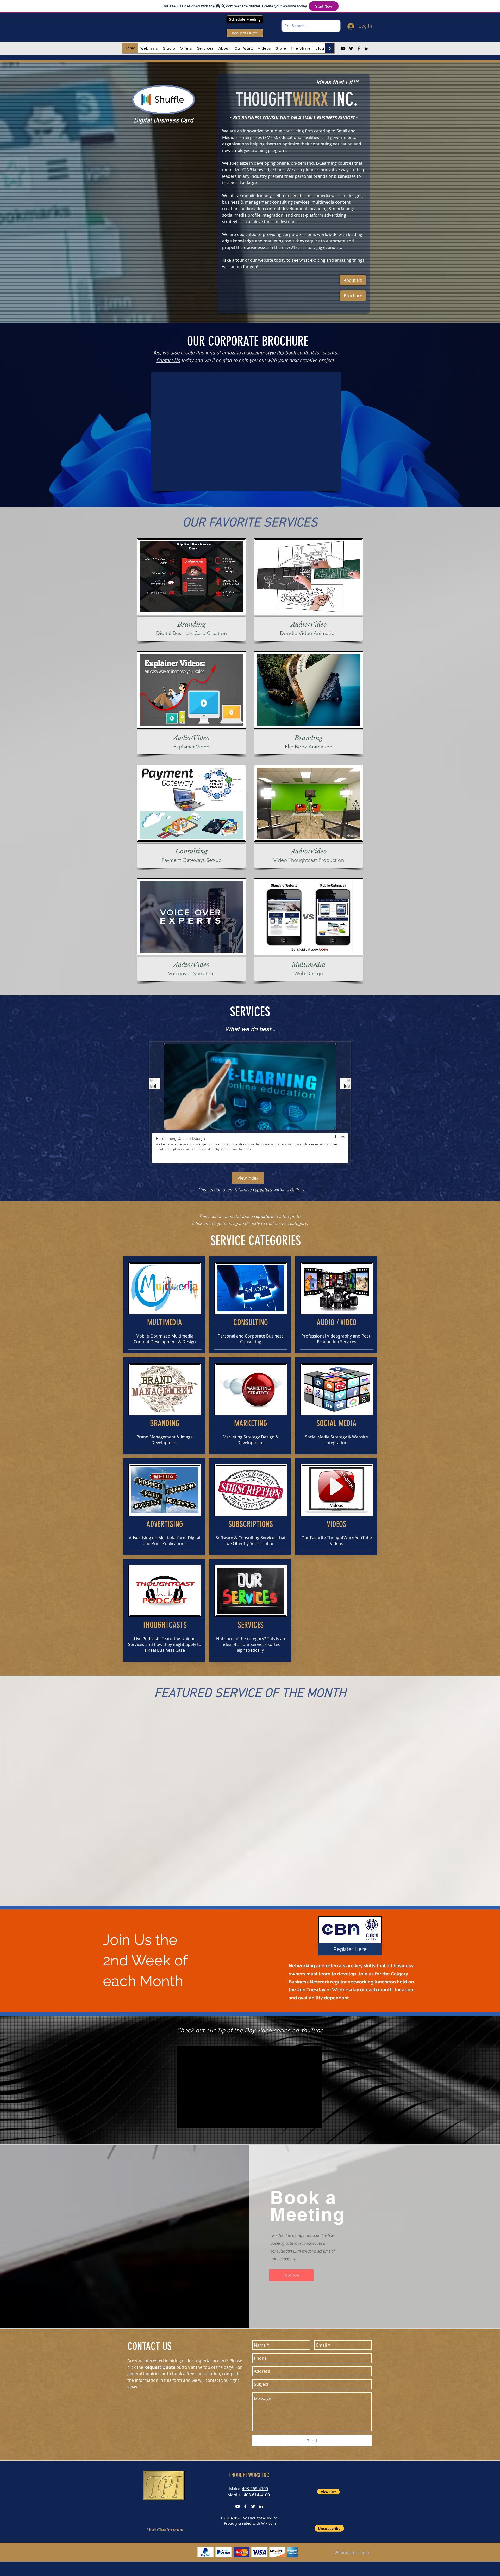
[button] (149, 48)
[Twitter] (351, 48)
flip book (286, 353)
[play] (336, 1137)
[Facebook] (359, 48)
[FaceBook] (245, 2506)
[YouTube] (343, 48)
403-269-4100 (255, 2489)
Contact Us (168, 361)
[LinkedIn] (367, 48)
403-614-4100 (257, 2495)
